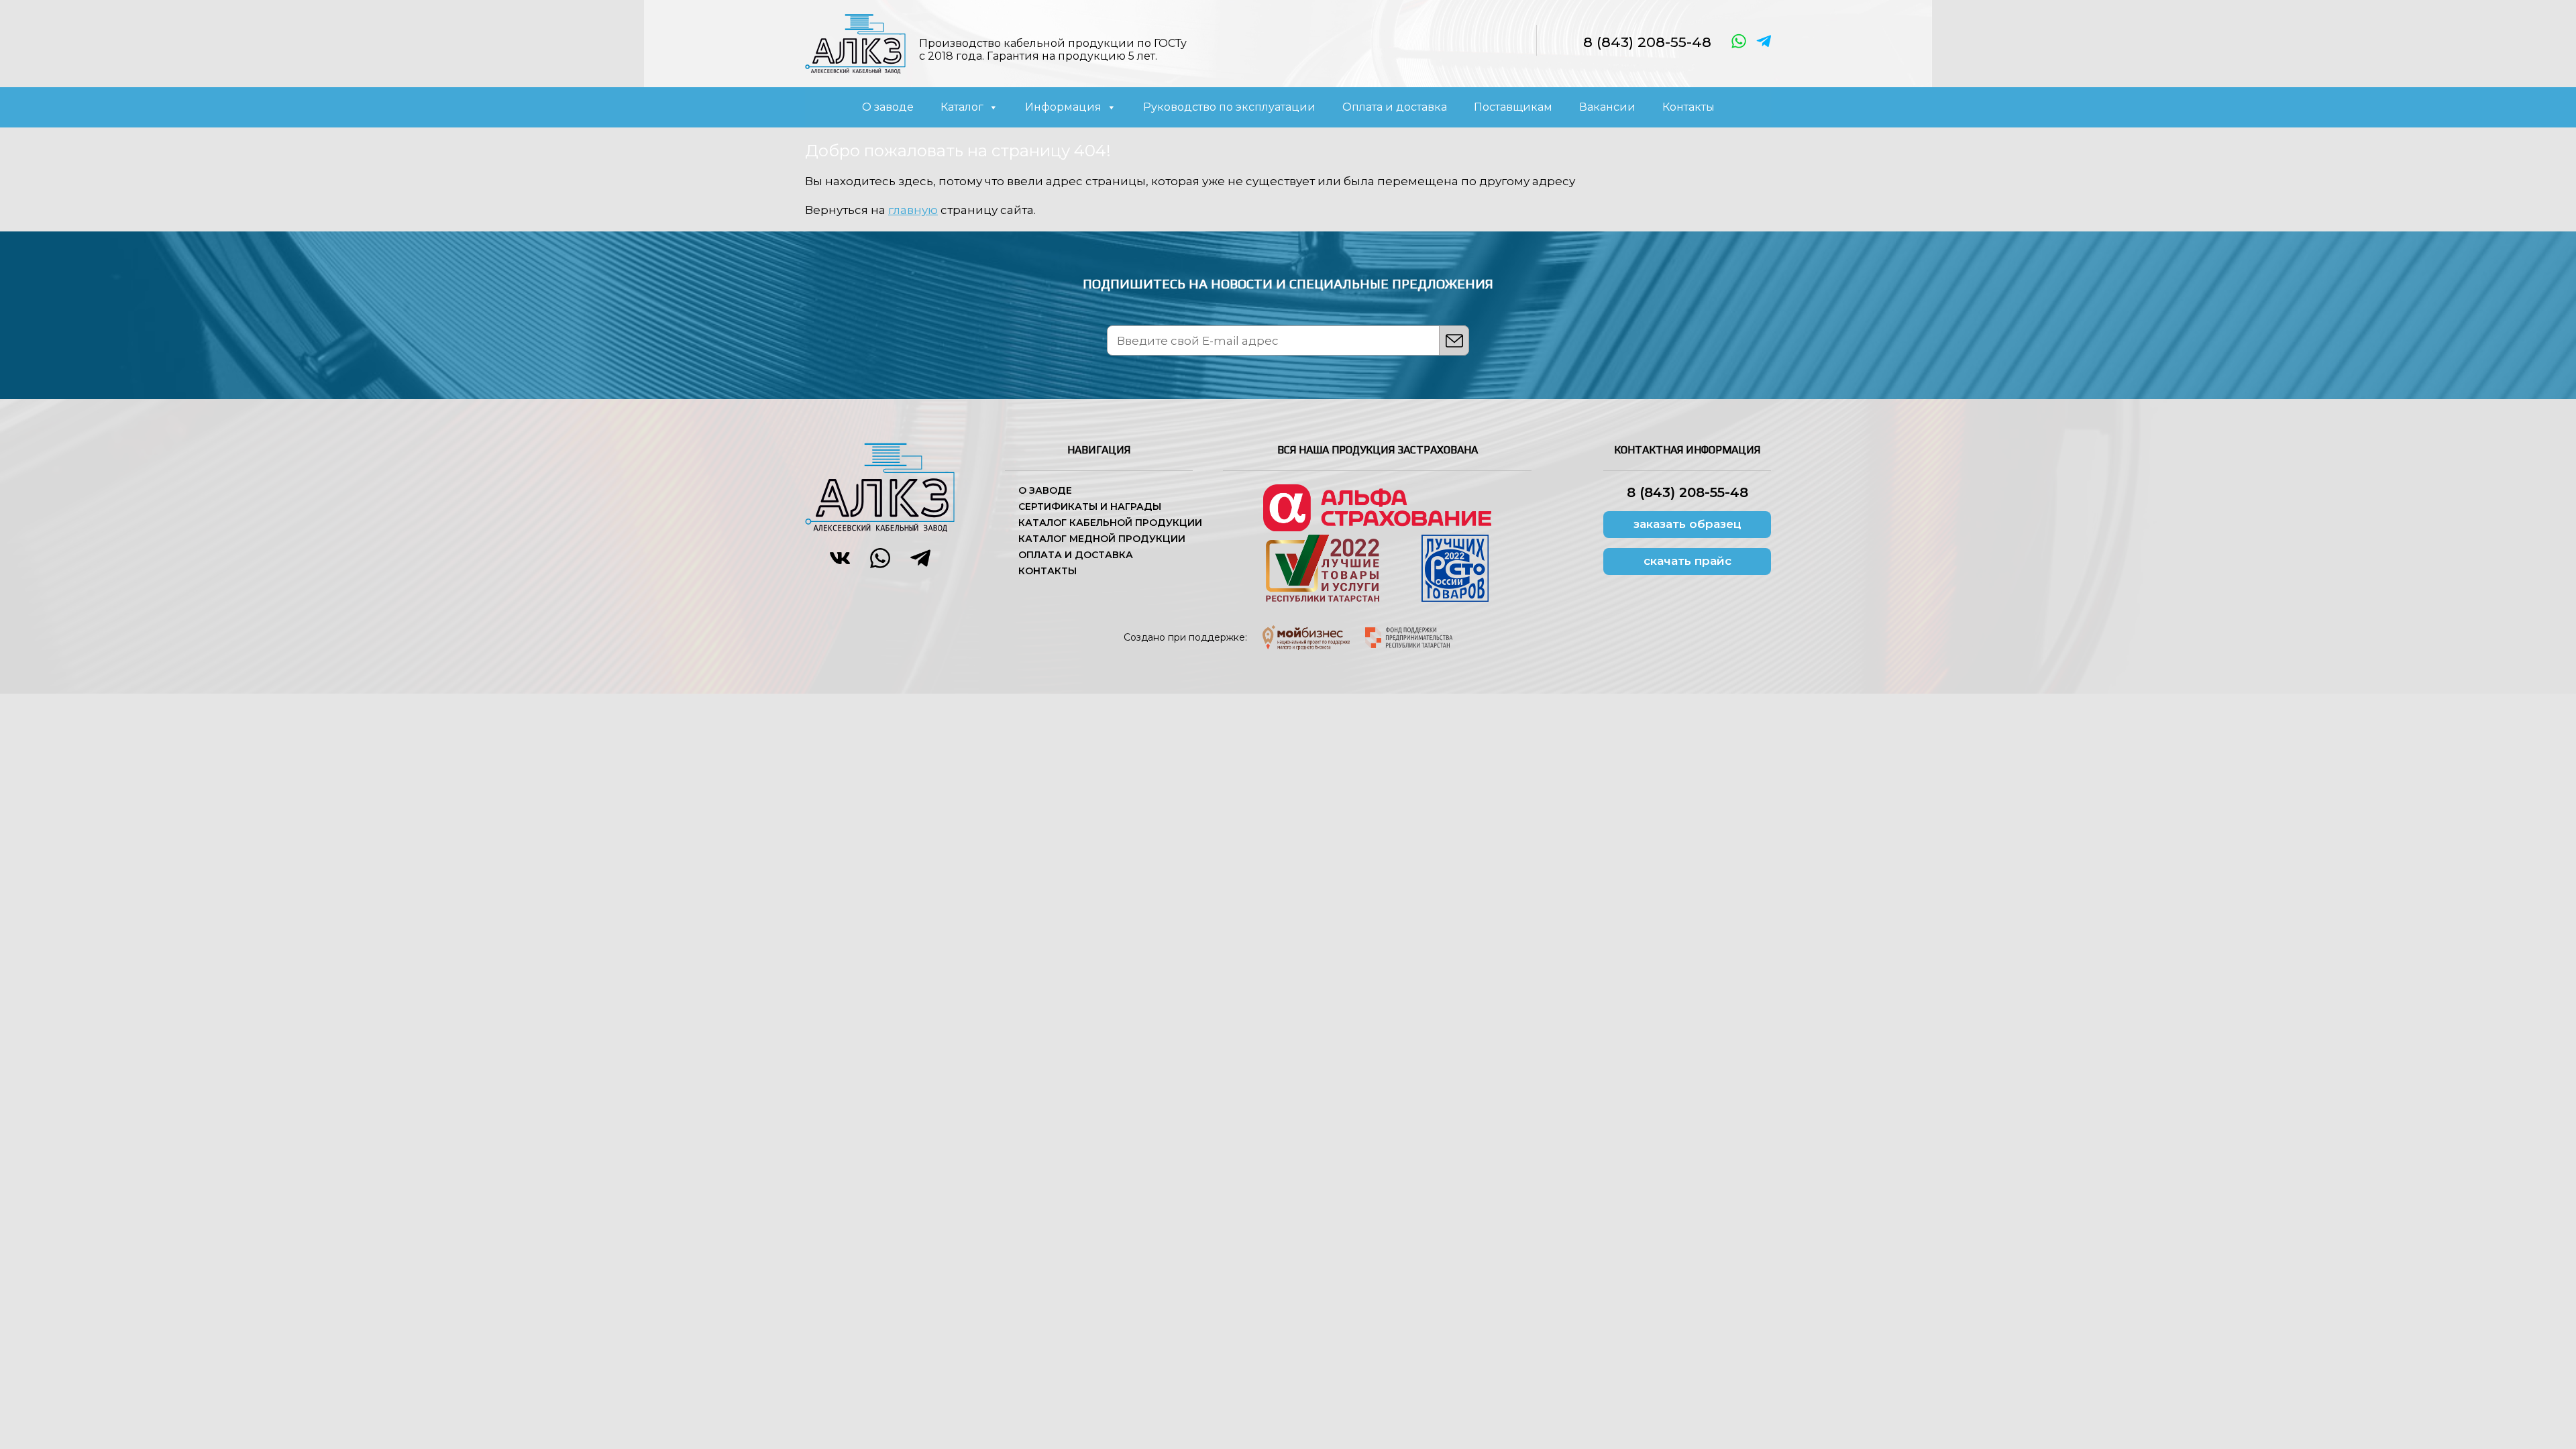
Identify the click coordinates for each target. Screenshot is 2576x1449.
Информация (1063, 107)
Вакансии (1607, 107)
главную (913, 210)
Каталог (962, 107)
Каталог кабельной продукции (1110, 523)
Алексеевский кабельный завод (855, 44)
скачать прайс (1687, 561)
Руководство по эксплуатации (1229, 107)
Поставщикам (1513, 107)
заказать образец (1687, 524)
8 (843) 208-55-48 (1647, 42)
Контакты (1688, 107)
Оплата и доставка (1395, 107)
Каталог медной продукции (1102, 539)
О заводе (888, 107)
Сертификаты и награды (1090, 506)
